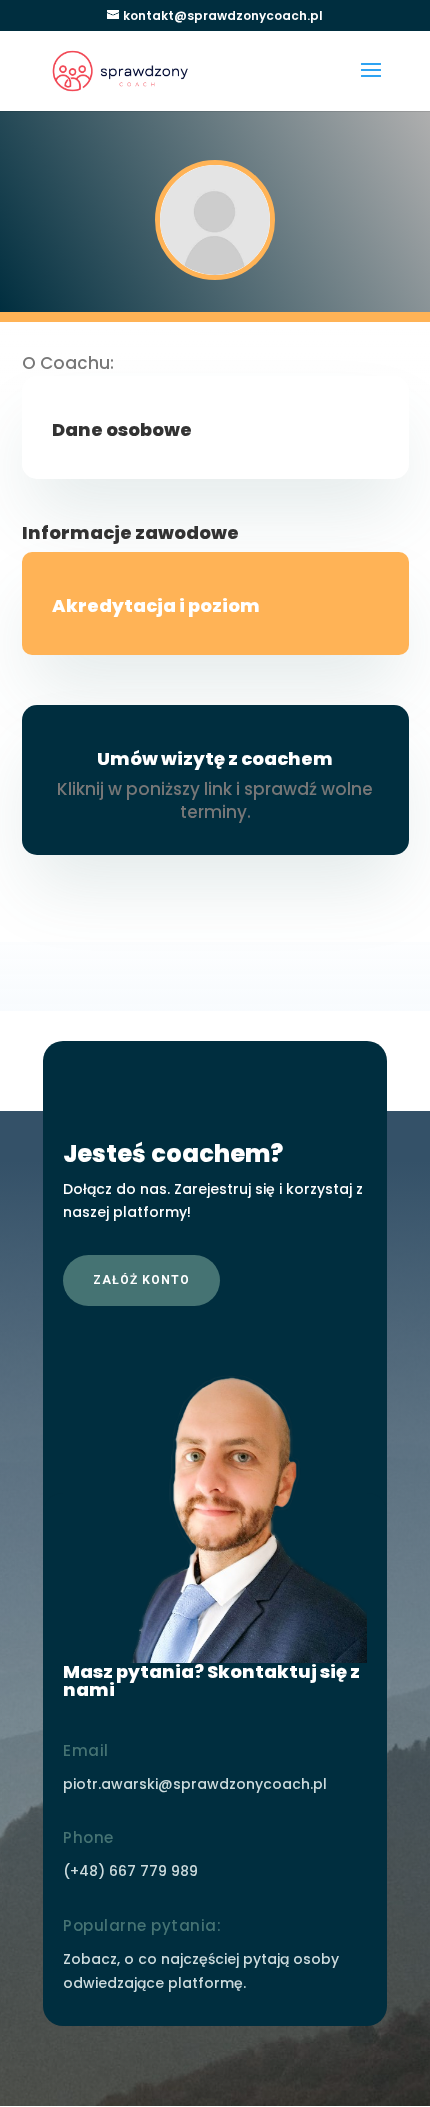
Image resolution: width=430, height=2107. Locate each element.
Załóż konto (141, 1280)
